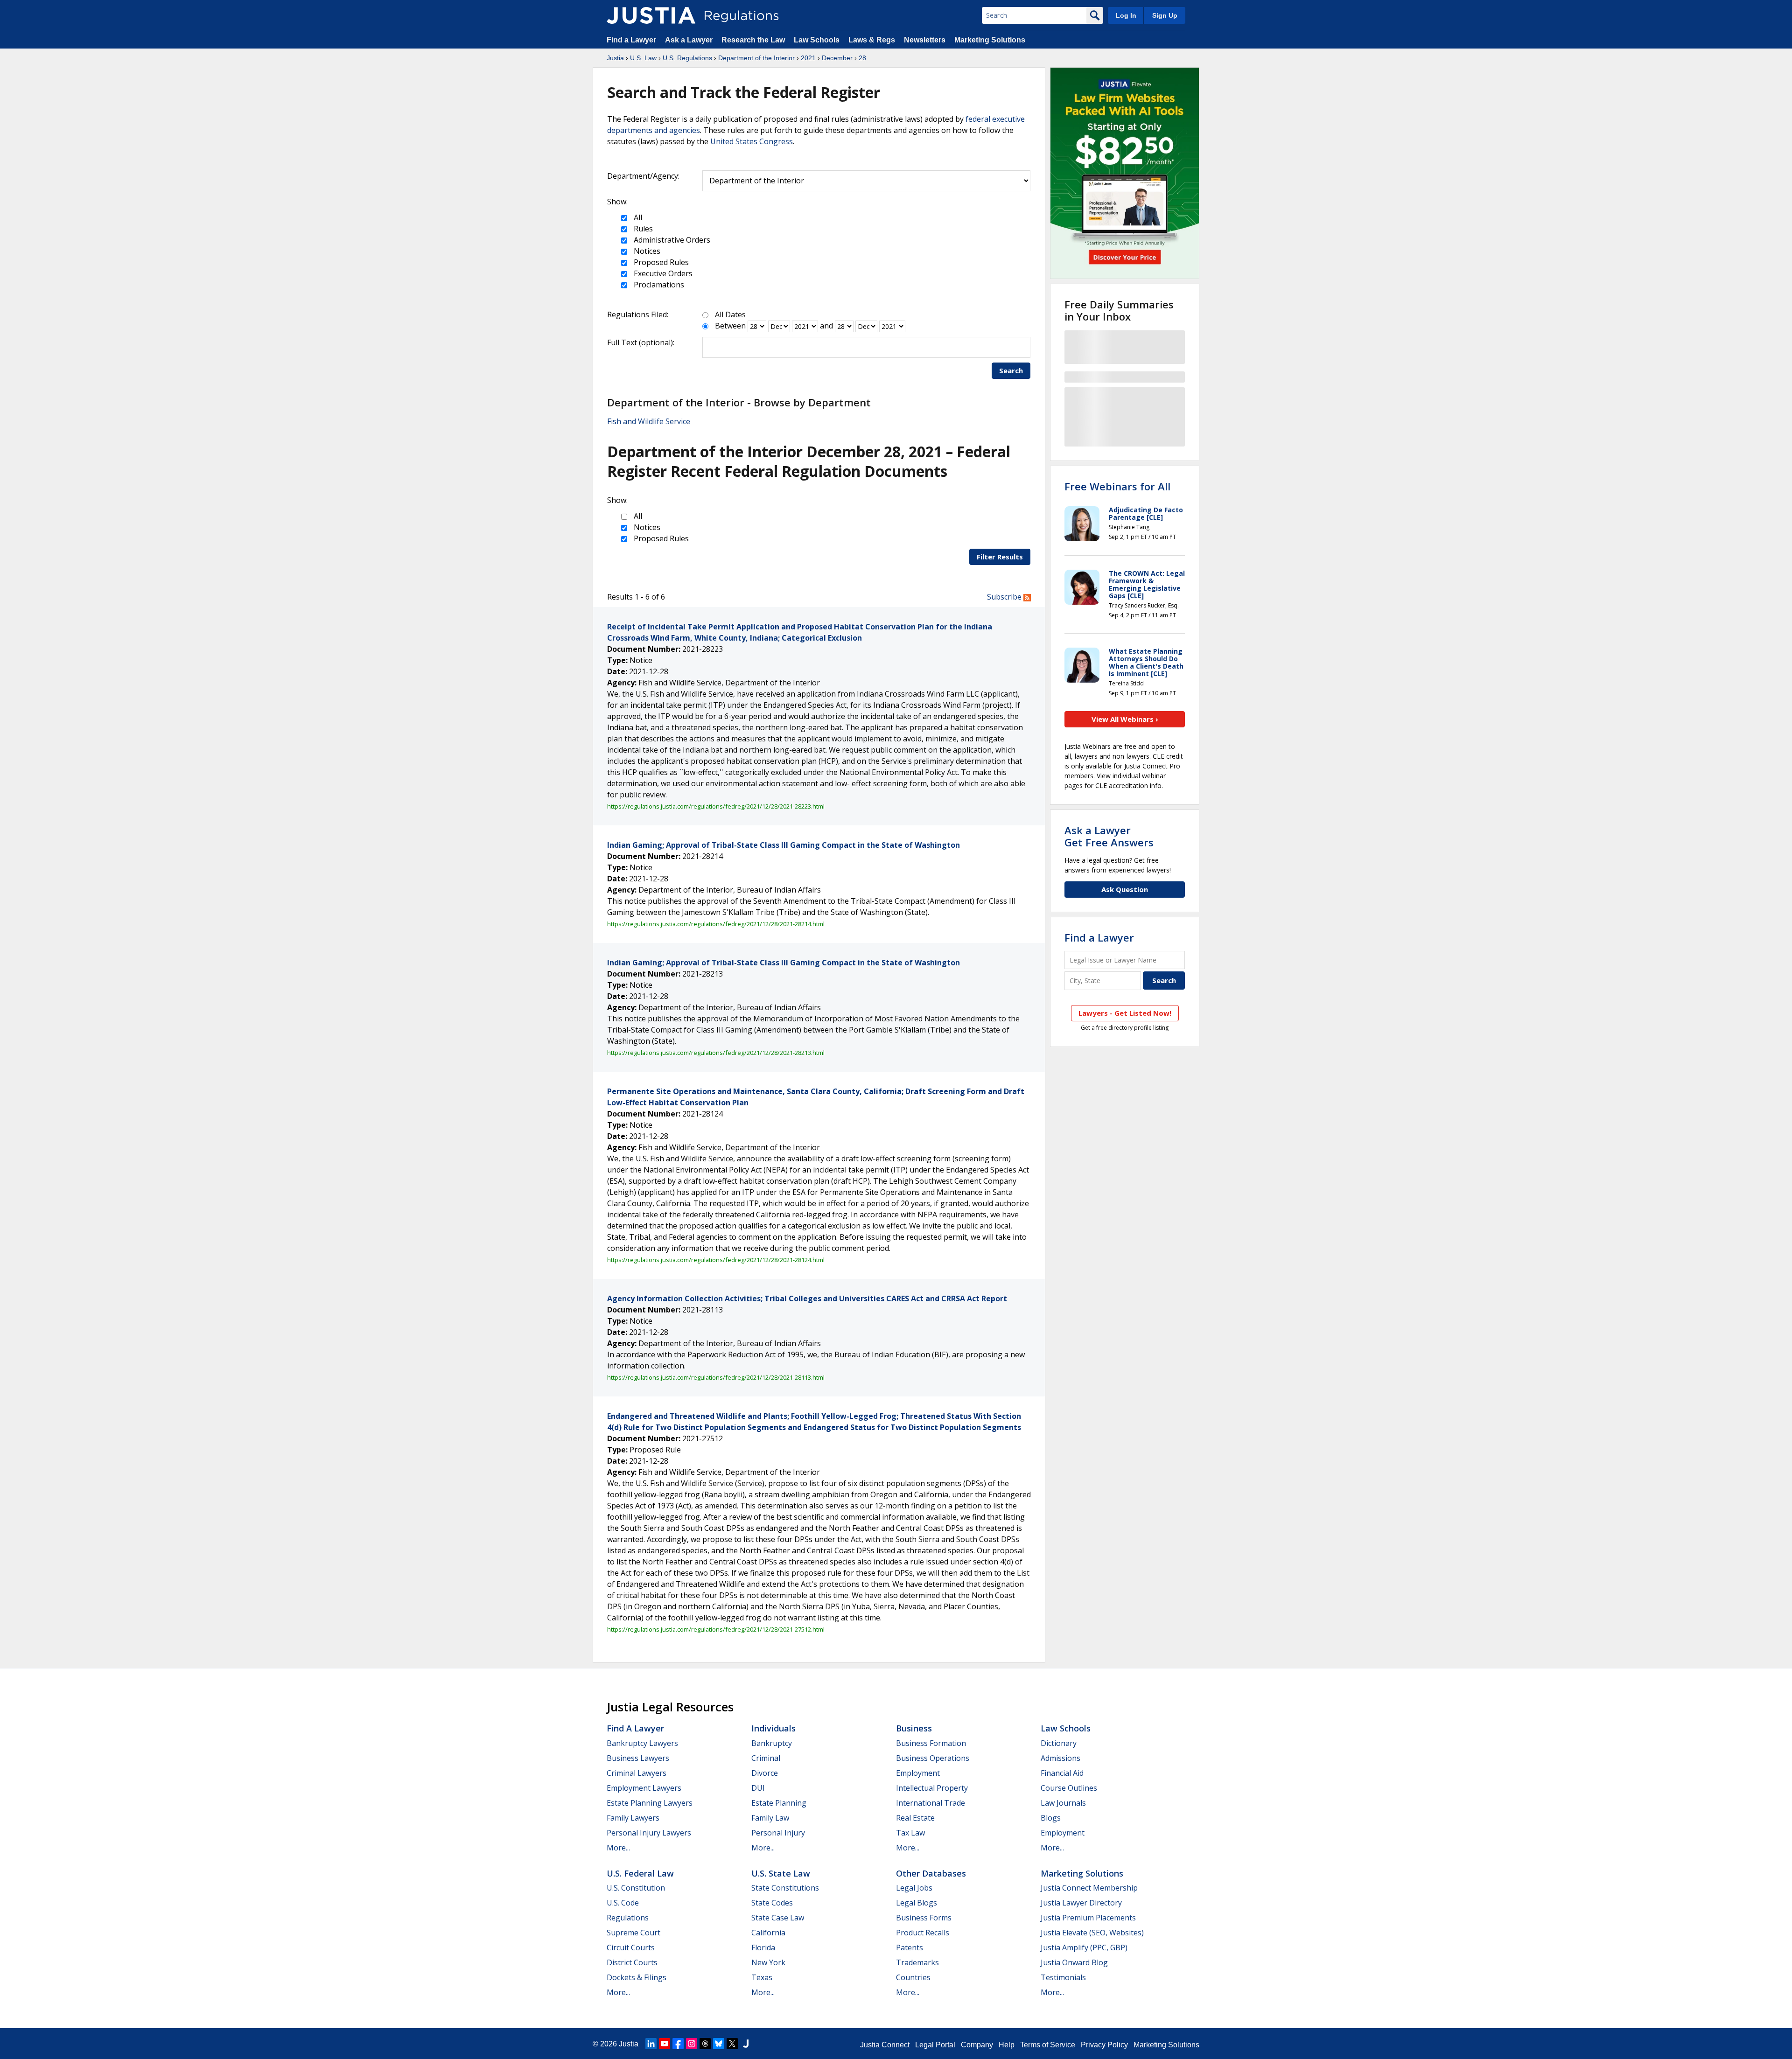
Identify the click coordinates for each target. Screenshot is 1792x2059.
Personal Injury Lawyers (649, 1833)
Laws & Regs (872, 40)
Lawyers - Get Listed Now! (1125, 1013)
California (768, 1933)
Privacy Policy (1104, 2045)
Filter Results (1000, 557)
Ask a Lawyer (690, 40)
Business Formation (931, 1743)
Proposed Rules (660, 262)
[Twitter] (732, 2044)
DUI (758, 1788)
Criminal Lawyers (637, 1773)
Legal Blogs (917, 1903)
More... (618, 1848)
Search (1011, 370)
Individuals (773, 1728)
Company (977, 2045)
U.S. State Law (781, 1873)
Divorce (765, 1773)
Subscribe (1005, 597)
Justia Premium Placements (1088, 1918)
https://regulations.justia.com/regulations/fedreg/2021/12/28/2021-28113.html (716, 1377)
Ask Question (1125, 889)
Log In (1126, 15)
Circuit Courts (631, 1947)
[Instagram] (692, 2044)
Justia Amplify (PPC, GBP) (1084, 1947)
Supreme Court (633, 1933)
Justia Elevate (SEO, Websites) (1092, 1933)
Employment (918, 1773)
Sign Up (1165, 15)
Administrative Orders (671, 240)
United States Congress (752, 141)
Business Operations (933, 1758)
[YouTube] (665, 2044)
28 (862, 58)
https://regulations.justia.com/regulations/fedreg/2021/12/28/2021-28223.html (716, 806)
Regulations (628, 1918)
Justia (615, 58)
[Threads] (705, 2044)
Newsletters (925, 40)
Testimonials (1063, 1977)
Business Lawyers (638, 1758)
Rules (642, 229)
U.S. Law (643, 58)
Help (1007, 2045)
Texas (762, 1977)
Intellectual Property (932, 1788)
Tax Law (910, 1833)
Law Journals (1063, 1803)
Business (914, 1728)
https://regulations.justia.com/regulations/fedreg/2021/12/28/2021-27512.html (716, 1629)
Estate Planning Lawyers (650, 1803)
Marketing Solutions (990, 40)
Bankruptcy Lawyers (642, 1743)
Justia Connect (885, 2045)
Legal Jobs (914, 1888)
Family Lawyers (633, 1818)
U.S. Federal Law (640, 1873)
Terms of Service (1048, 2045)
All (637, 217)
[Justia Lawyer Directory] (746, 2044)
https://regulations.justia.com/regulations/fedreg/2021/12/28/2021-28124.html (716, 1260)
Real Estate (915, 1818)
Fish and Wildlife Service (649, 421)
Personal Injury (778, 1833)
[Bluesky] (719, 2044)
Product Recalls (923, 1933)
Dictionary (1059, 1743)
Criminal (766, 1758)
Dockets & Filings (637, 1977)
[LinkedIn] (651, 2044)
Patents (910, 1947)
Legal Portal (935, 2045)
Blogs (1051, 1818)
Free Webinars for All (1117, 486)
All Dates (730, 314)
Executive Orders (662, 273)
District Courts (632, 1962)
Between (730, 326)
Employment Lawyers (644, 1788)
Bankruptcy (772, 1743)
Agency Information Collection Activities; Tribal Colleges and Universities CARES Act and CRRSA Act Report (807, 1298)
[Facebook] (678, 2044)
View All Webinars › (1125, 719)
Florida (763, 1947)
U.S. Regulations (687, 58)
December (837, 58)
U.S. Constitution (636, 1888)
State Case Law (778, 1918)
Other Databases (931, 1873)
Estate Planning (779, 1803)
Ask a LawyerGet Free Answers (1109, 836)
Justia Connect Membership (1089, 1888)
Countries (913, 1977)
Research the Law (753, 40)
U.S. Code (623, 1903)
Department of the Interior (756, 58)
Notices (646, 251)
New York (768, 1962)
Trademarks (917, 1962)
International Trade (931, 1803)
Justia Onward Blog (1074, 1962)
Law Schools (817, 40)
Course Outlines (1069, 1788)
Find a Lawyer (631, 40)
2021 (808, 58)
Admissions (1060, 1758)
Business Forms (924, 1918)
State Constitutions (785, 1888)
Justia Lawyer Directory (1081, 1903)
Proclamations (658, 285)
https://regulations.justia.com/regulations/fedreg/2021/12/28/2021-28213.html (716, 1053)
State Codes (772, 1903)
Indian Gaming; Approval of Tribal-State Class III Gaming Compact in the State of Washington (784, 845)
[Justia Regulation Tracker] (651, 15)
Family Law (770, 1818)
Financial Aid (1062, 1773)
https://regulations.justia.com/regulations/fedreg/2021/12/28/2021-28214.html (716, 924)
